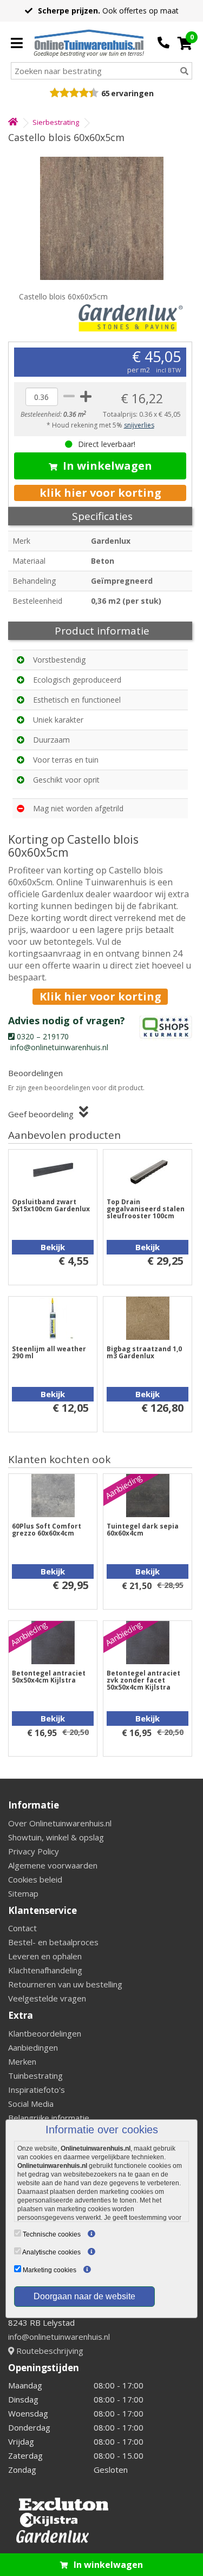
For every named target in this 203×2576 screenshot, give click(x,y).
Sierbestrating (56, 122)
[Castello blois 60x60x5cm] (101, 218)
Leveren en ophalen (45, 1956)
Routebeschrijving (49, 2351)
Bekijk (53, 1247)
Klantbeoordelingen (45, 2033)
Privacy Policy (34, 1851)
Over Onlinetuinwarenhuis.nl (60, 1823)
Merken (22, 2061)
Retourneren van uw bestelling (65, 1984)
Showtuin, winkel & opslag (56, 1837)
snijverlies (139, 425)
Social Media (31, 2104)
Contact (22, 1928)
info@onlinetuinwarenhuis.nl (59, 2337)
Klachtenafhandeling (45, 1970)
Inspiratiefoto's (37, 2090)
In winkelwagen (107, 466)
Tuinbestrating (35, 2076)
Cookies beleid (35, 1879)
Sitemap (23, 1893)
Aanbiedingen (33, 2047)
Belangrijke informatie (49, 2118)
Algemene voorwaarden (53, 1865)
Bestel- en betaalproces (53, 1942)
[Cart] (185, 43)
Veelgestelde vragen (47, 1998)
